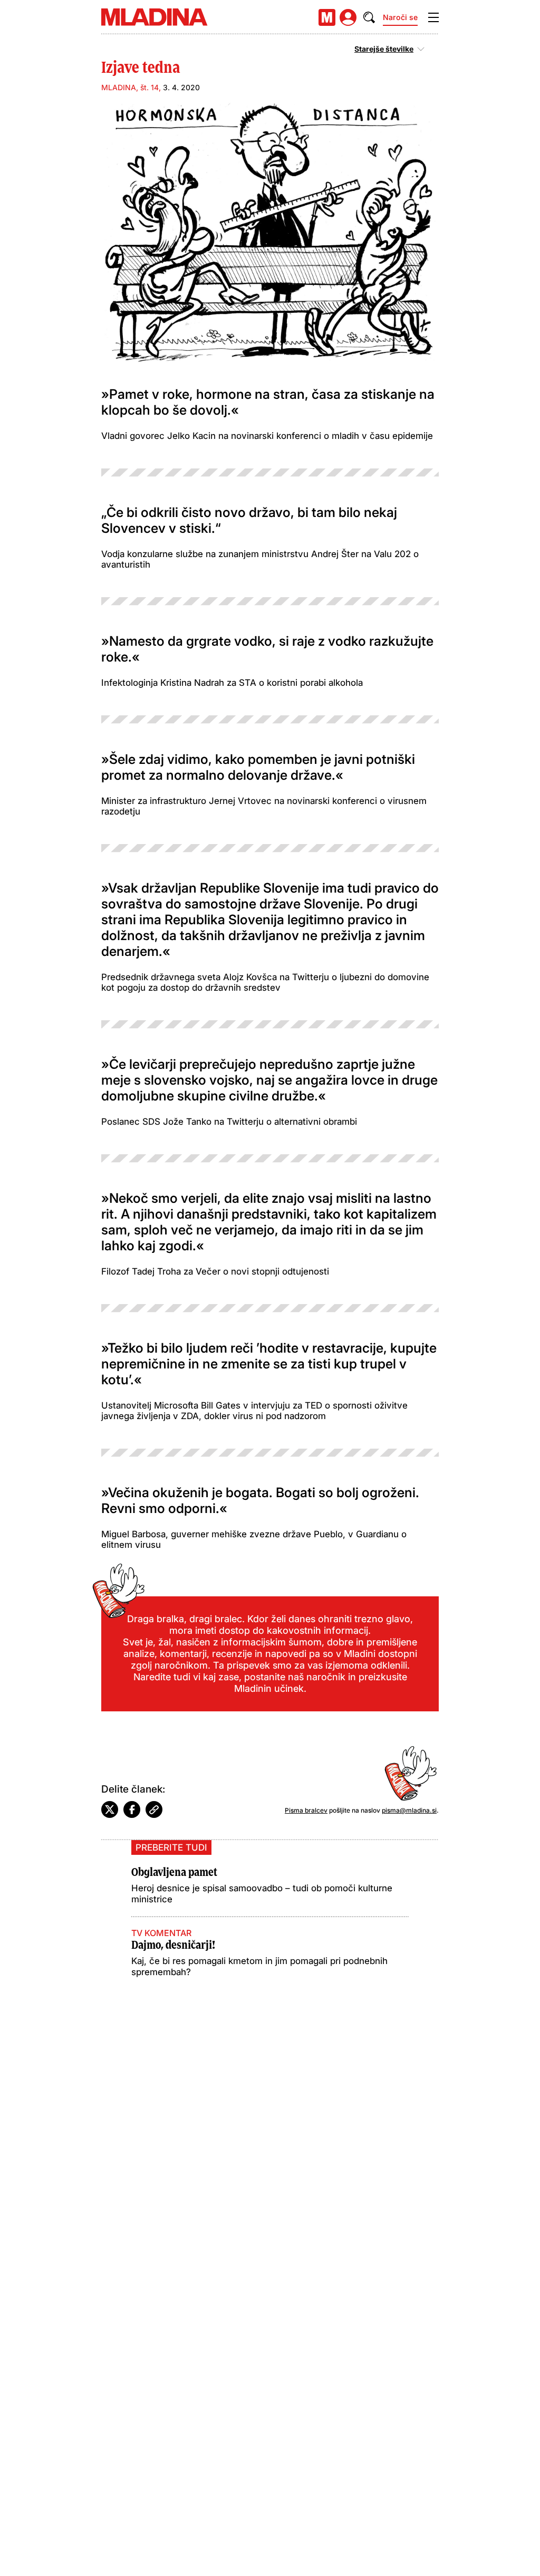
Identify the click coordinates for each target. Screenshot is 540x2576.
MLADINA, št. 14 (130, 87)
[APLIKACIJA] (327, 17)
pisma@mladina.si (409, 1810)
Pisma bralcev (306, 1810)
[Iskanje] (369, 17)
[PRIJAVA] (348, 17)
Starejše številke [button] (384, 49)
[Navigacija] (433, 17)
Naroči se (400, 17)
